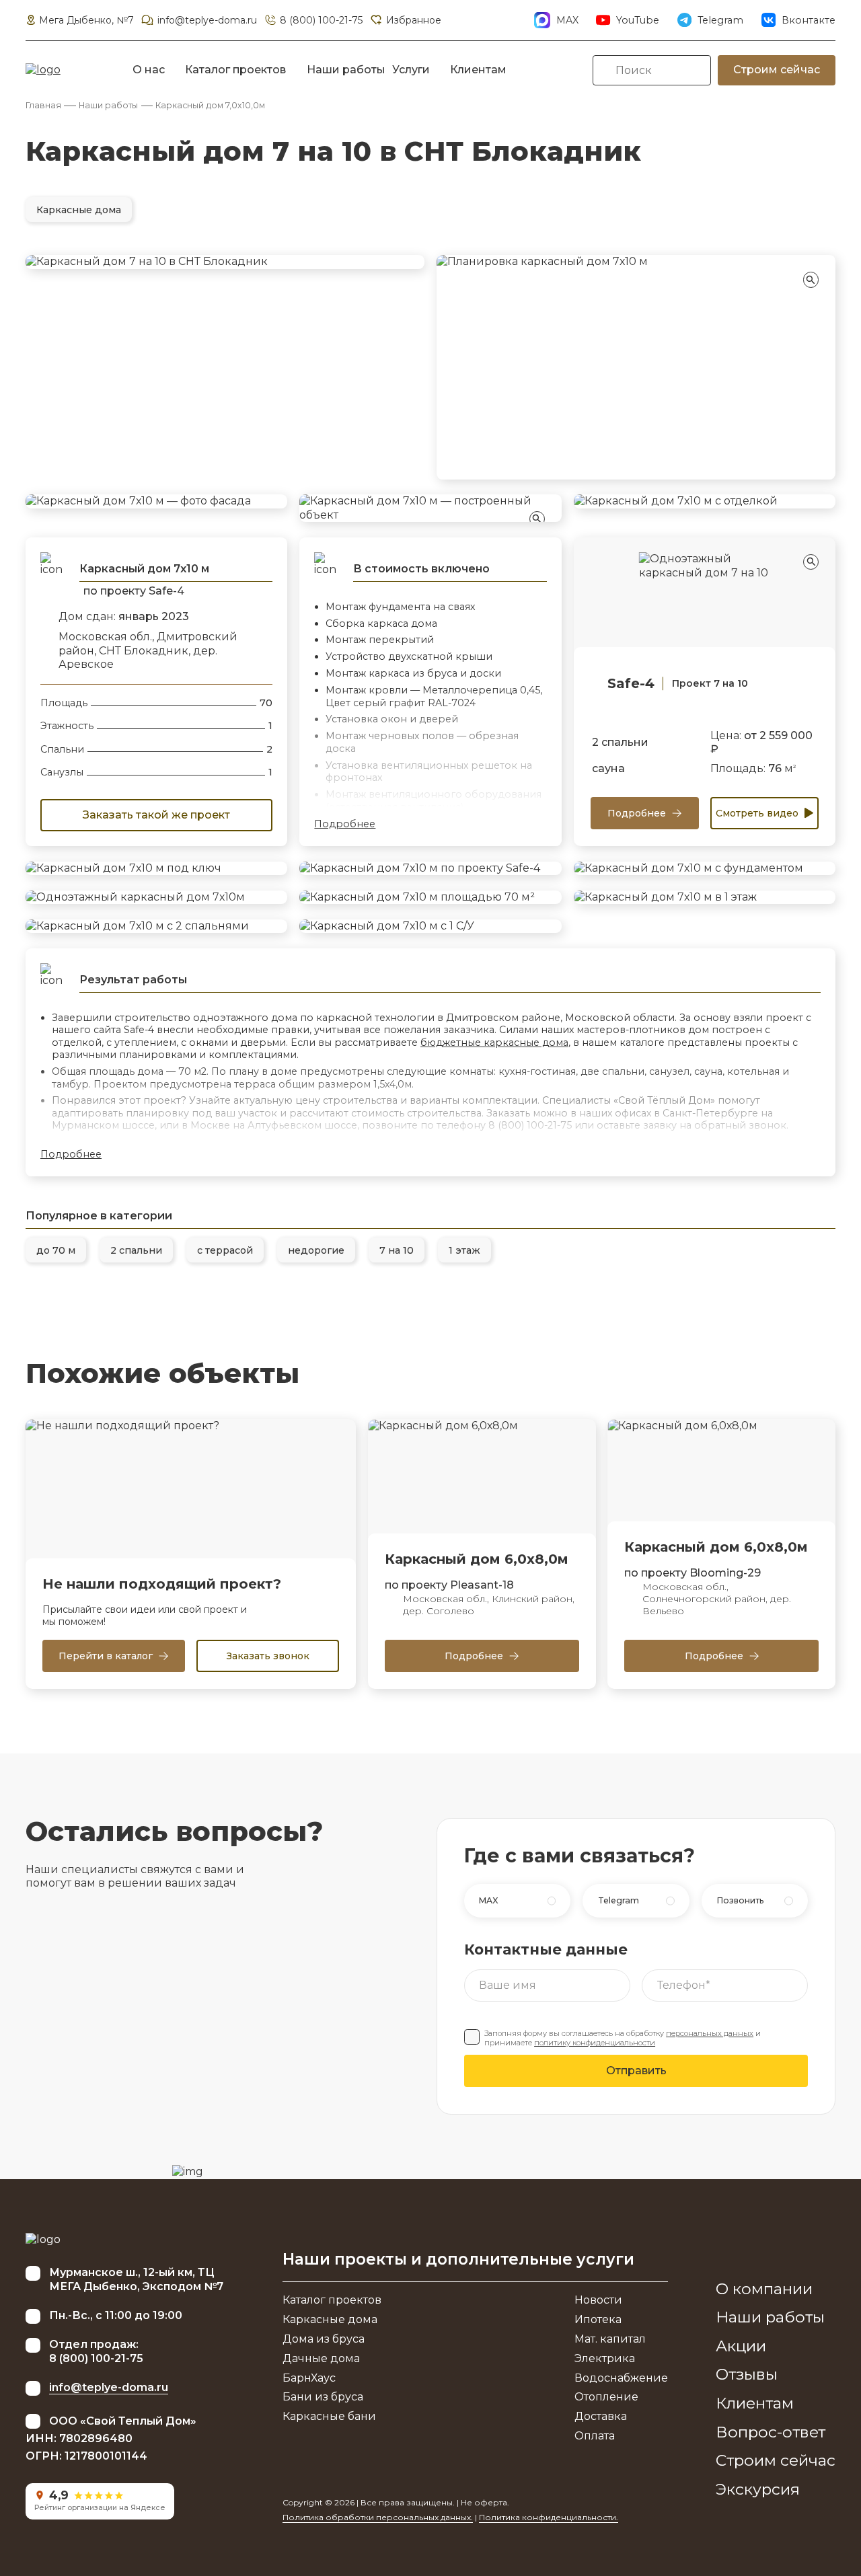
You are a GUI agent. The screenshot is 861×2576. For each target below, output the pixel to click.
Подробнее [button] (345, 824)
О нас (149, 70)
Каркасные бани (329, 2416)
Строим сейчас (777, 70)
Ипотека (598, 2319)
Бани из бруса (323, 2397)
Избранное (413, 20)
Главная (43, 105)
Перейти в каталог (106, 1656)
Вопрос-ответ (771, 2432)
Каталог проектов (235, 70)
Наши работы (346, 70)
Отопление (606, 2397)
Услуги (411, 70)
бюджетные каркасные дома (494, 1043)
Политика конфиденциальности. (549, 2517)
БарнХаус (309, 2378)
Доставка (601, 2416)
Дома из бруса (324, 2339)
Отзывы (747, 2374)
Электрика (605, 2358)
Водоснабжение (621, 2378)
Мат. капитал (610, 2339)
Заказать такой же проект (156, 815)
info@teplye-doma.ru (207, 20)
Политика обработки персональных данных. (378, 2517)
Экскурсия (758, 2489)
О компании (764, 2289)
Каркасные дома (330, 2319)
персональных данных (710, 2033)
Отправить (636, 2071)
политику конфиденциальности (595, 2043)
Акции (741, 2346)
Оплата (595, 2436)
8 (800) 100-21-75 (321, 20)
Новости (598, 2300)
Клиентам (478, 70)
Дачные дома (321, 2358)
